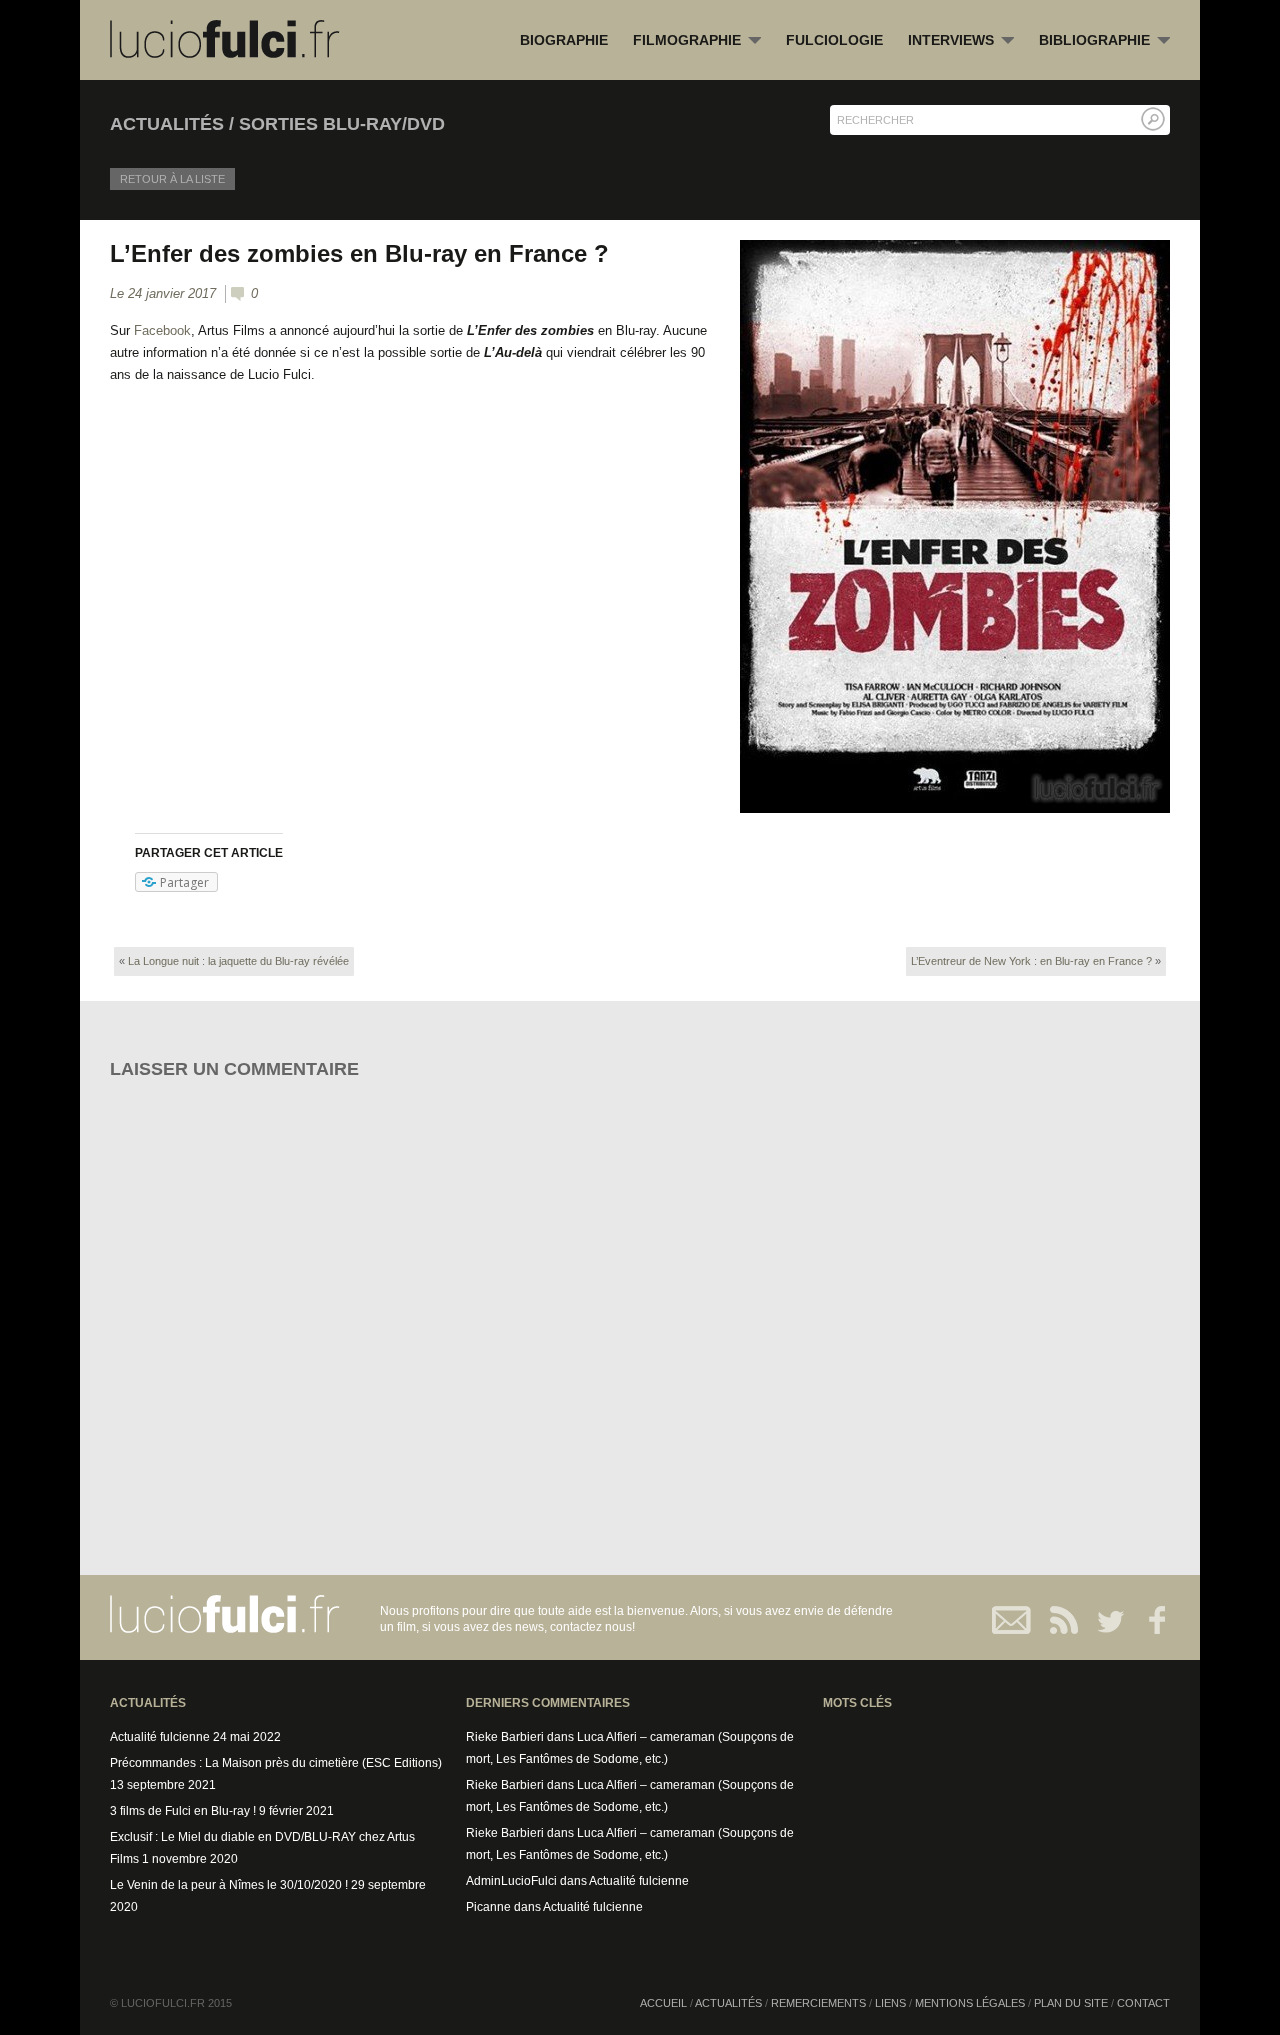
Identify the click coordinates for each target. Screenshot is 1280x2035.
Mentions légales (970, 2003)
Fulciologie (834, 40)
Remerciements (818, 2003)
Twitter (1102, 1620)
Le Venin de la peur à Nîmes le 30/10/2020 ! (229, 1885)
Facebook (162, 330)
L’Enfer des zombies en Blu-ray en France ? (359, 253)
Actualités (728, 2003)
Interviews (961, 41)
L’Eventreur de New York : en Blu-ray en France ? (1031, 961)
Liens (890, 2003)
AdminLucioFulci (511, 1881)
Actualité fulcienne (160, 1737)
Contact (1012, 1620)
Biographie (564, 40)
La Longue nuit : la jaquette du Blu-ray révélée (238, 961)
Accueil (663, 2003)
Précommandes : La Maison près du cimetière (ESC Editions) (276, 1763)
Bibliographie (1104, 41)
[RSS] (1057, 1620)
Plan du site (1071, 2003)
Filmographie (697, 41)
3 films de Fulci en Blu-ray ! (183, 1811)
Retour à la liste (172, 179)
